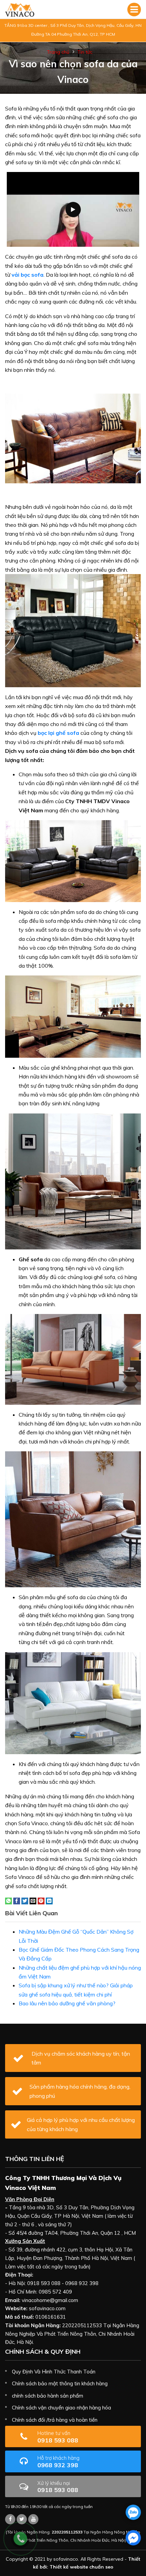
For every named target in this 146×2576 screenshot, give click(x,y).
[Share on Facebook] (17, 1900)
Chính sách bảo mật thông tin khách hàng (60, 2383)
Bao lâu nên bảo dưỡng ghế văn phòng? (67, 2003)
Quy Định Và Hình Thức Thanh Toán (54, 2372)
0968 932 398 (58, 2462)
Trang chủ (58, 52)
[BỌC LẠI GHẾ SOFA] (20, 10)
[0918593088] (133, 2512)
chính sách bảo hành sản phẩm (48, 2396)
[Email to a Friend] (33, 1900)
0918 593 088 (58, 2437)
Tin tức (85, 52)
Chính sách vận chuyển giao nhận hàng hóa (61, 2408)
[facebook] (133, 2538)
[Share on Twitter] (25, 1900)
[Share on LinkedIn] (49, 1900)
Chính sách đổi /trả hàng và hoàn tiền (55, 2420)
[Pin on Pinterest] (41, 1900)
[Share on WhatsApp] (8, 1900)
